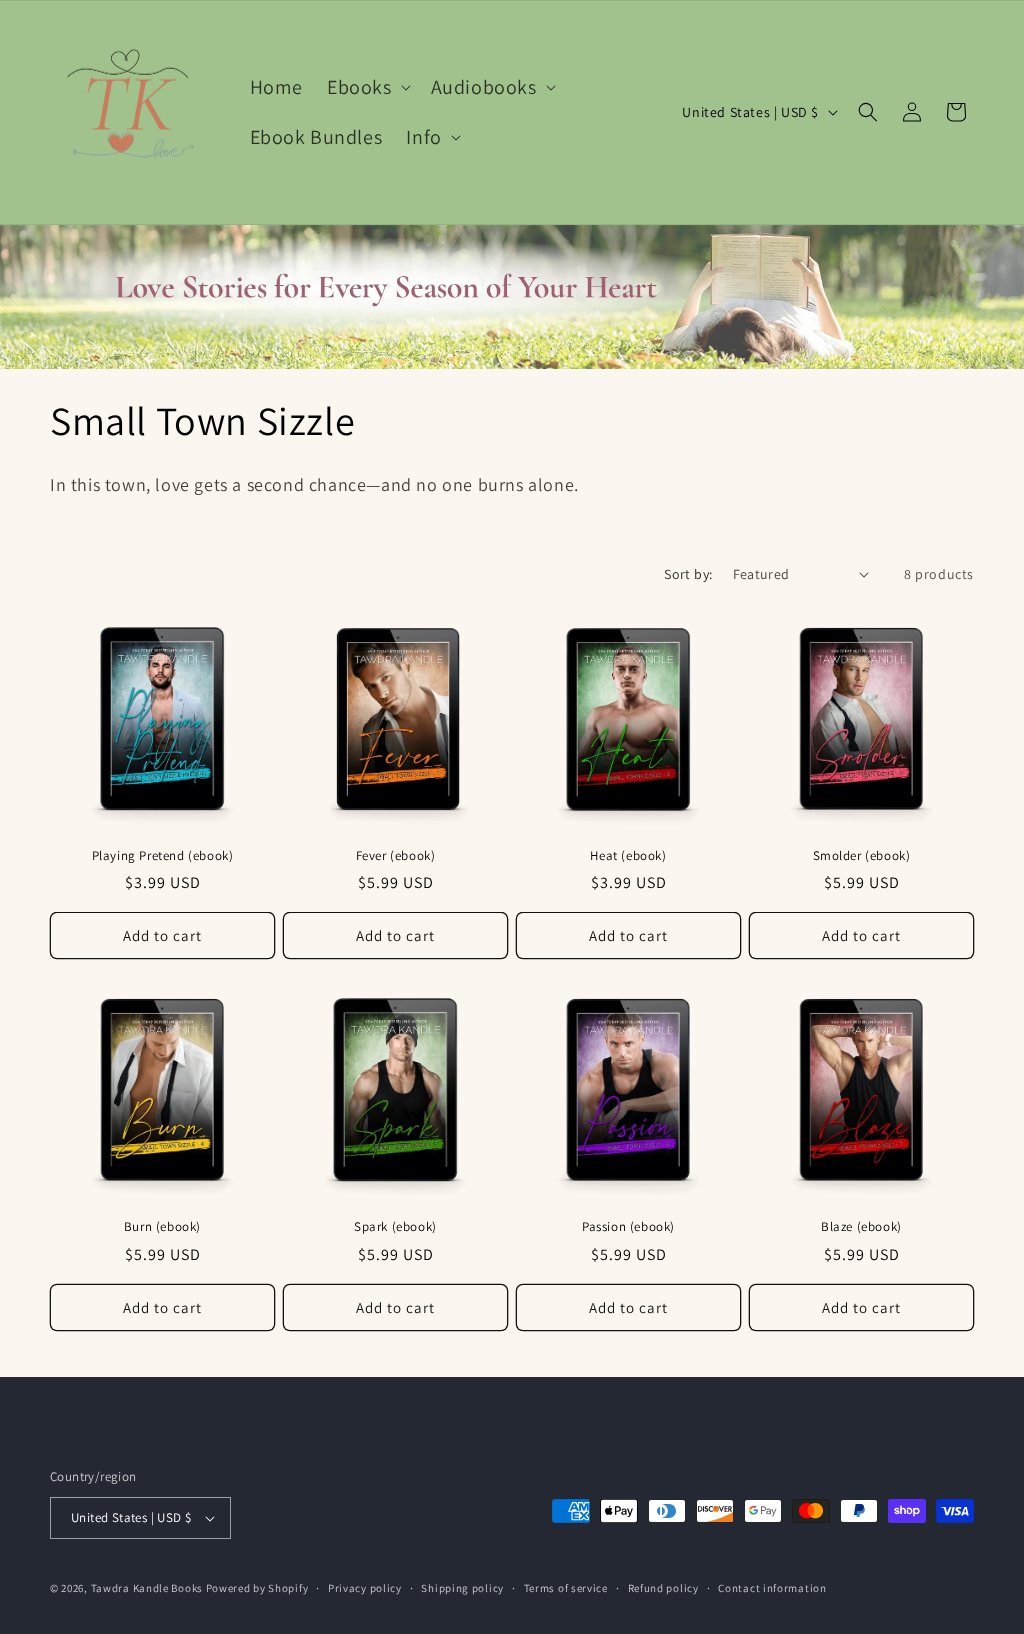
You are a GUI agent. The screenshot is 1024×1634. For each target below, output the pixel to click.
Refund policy (663, 1588)
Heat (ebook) (628, 856)
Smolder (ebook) (862, 856)
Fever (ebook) (396, 856)
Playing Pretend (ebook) (163, 856)
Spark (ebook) (395, 1227)
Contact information (772, 1588)
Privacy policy (365, 1588)
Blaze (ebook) (861, 1227)
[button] (367, 87)
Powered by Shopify (257, 1588)
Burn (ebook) (162, 1227)
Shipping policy (462, 1588)
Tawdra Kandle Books (147, 1588)
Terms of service (566, 1588)
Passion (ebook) (628, 1227)
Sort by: (688, 574)
